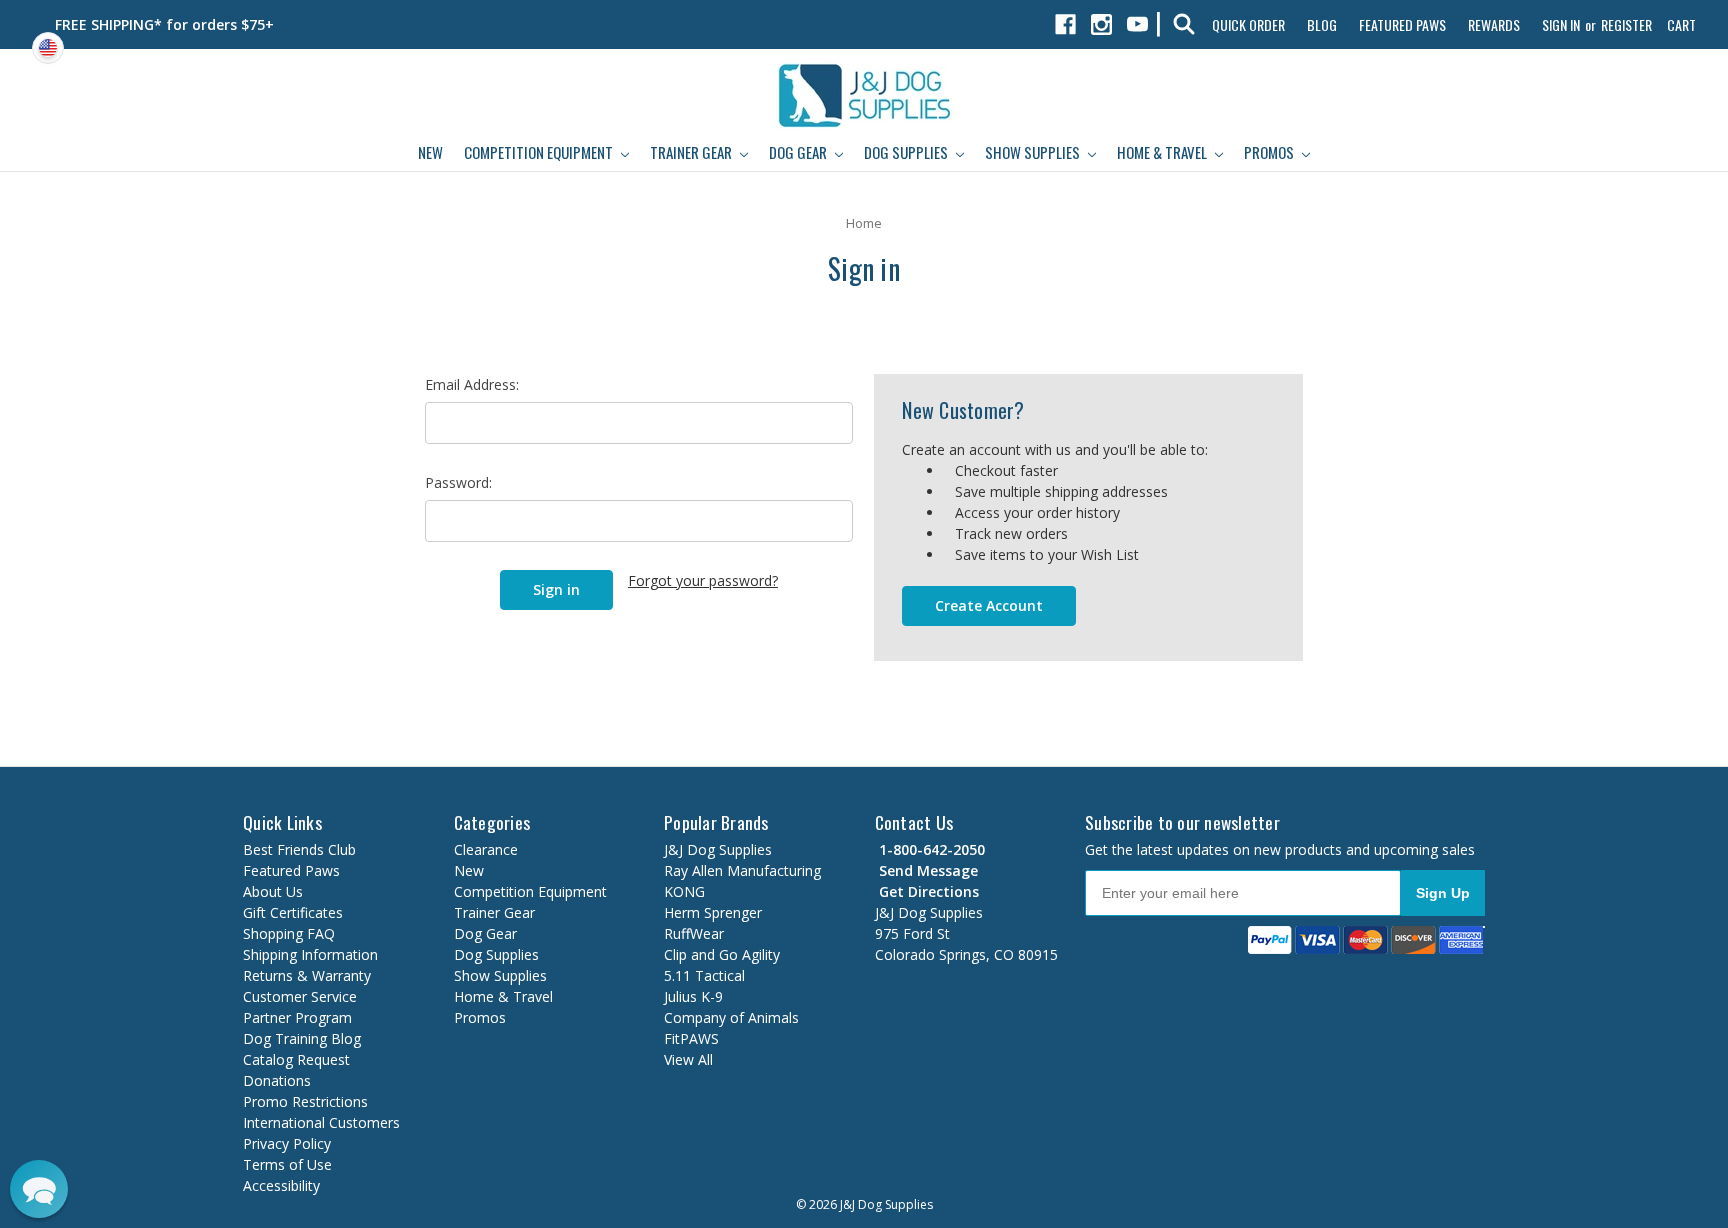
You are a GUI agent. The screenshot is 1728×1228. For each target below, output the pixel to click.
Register (1626, 24)
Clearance (486, 849)
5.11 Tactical (704, 975)
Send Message (926, 870)
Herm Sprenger (713, 912)
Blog (1322, 24)
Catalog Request (296, 1059)
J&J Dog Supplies (718, 849)
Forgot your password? (703, 580)
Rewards (1494, 24)
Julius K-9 (693, 996)
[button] (39, 1189)
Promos (1270, 152)
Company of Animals (731, 1017)
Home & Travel (1163, 152)
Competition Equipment (540, 152)
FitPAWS (691, 1038)
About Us (273, 891)
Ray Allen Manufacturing (742, 870)
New (430, 152)
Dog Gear (799, 152)
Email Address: (472, 384)
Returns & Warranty (307, 975)
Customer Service (300, 996)
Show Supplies (1034, 152)
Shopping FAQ (289, 933)
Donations (277, 1080)
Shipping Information (310, 954)
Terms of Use (287, 1164)
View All (688, 1059)
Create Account (989, 605)
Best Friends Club (299, 849)
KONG (684, 891)
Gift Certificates (293, 912)
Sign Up (1443, 893)
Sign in (1561, 24)
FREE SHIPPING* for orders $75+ (164, 24)
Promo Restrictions (305, 1101)
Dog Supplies (907, 152)
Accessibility (281, 1185)
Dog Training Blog (302, 1038)
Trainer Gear (692, 152)
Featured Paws (1402, 24)
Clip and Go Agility (722, 954)
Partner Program (297, 1017)
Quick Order (1248, 24)
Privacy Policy (287, 1143)
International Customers (321, 1122)
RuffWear (694, 933)
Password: (458, 482)
